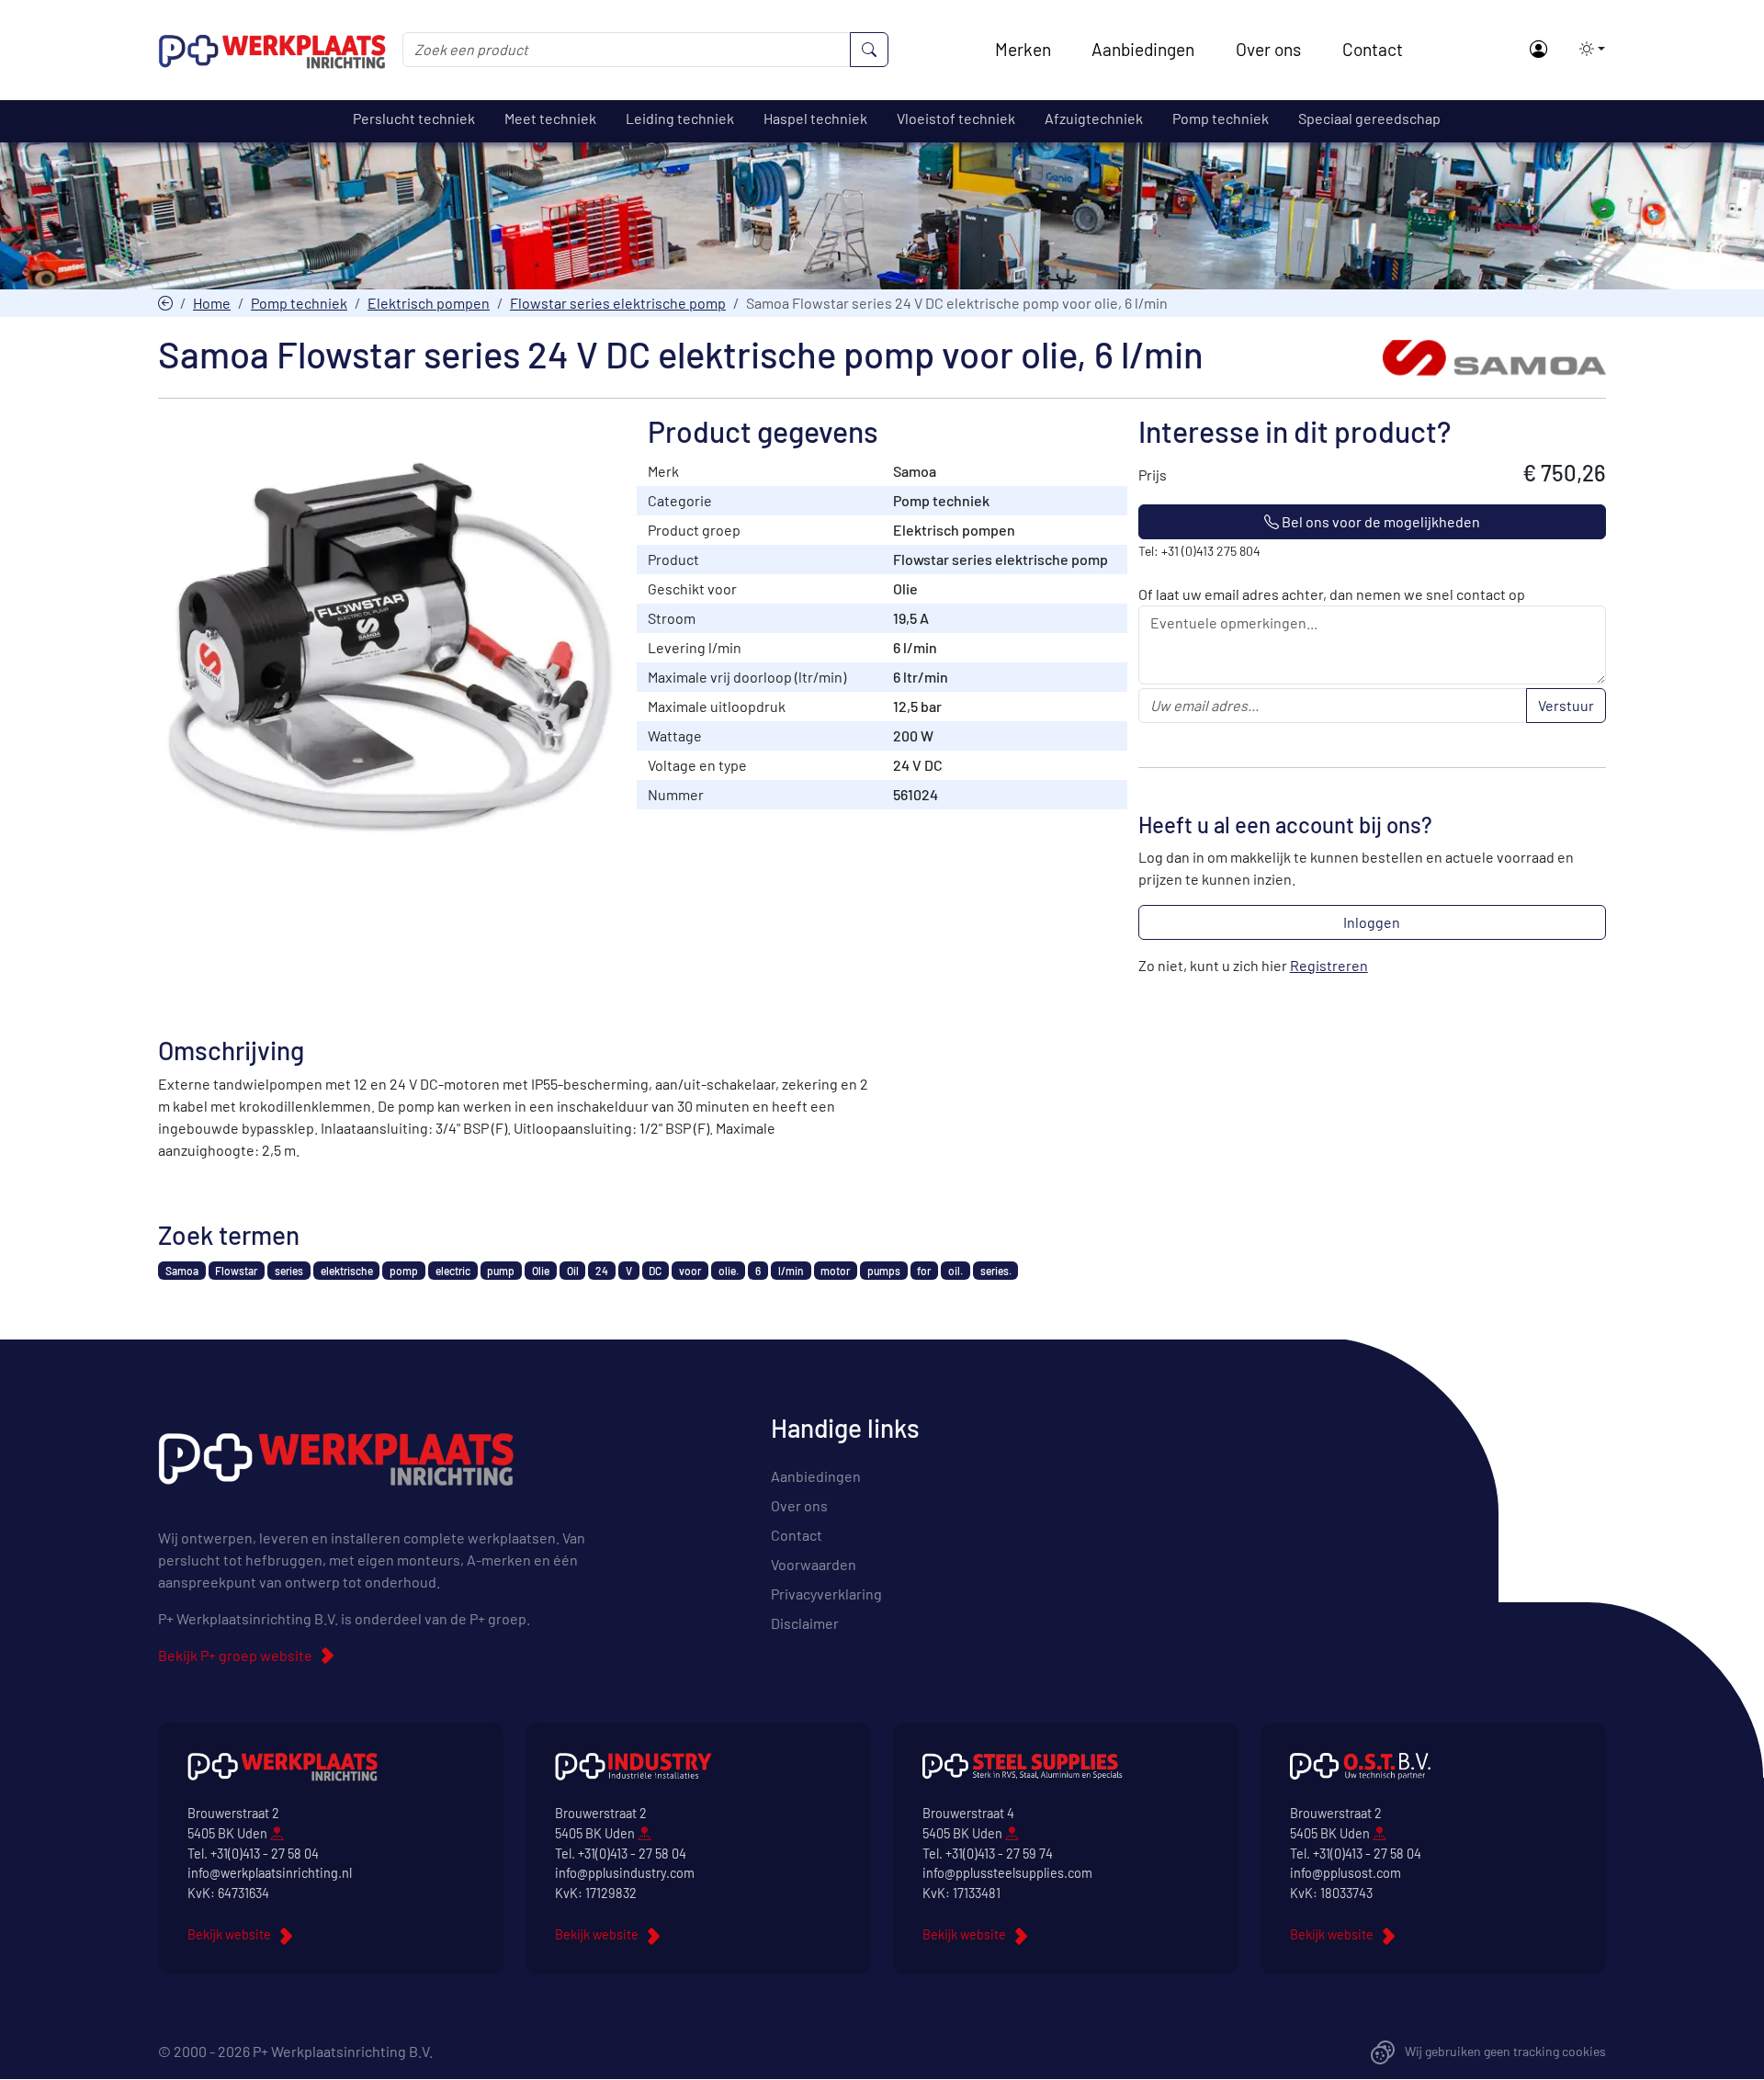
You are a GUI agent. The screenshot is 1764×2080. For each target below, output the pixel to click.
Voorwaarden (814, 1564)
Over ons (1268, 49)
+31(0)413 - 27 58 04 (265, 1854)
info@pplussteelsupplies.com (1007, 1873)
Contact (1373, 49)
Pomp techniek (299, 303)
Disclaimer (805, 1623)
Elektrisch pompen (429, 303)
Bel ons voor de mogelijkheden (1380, 521)
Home (212, 303)
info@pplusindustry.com (625, 1873)
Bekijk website (229, 1934)
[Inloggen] (1538, 50)
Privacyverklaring (826, 1594)
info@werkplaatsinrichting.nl (270, 1873)
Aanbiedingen (1143, 49)
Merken (1023, 49)
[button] (1587, 49)
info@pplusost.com (1346, 1873)
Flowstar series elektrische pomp (618, 303)
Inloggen (1372, 922)
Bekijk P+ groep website (235, 1655)
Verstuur (1566, 705)
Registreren (1329, 965)
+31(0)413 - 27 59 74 (999, 1854)
